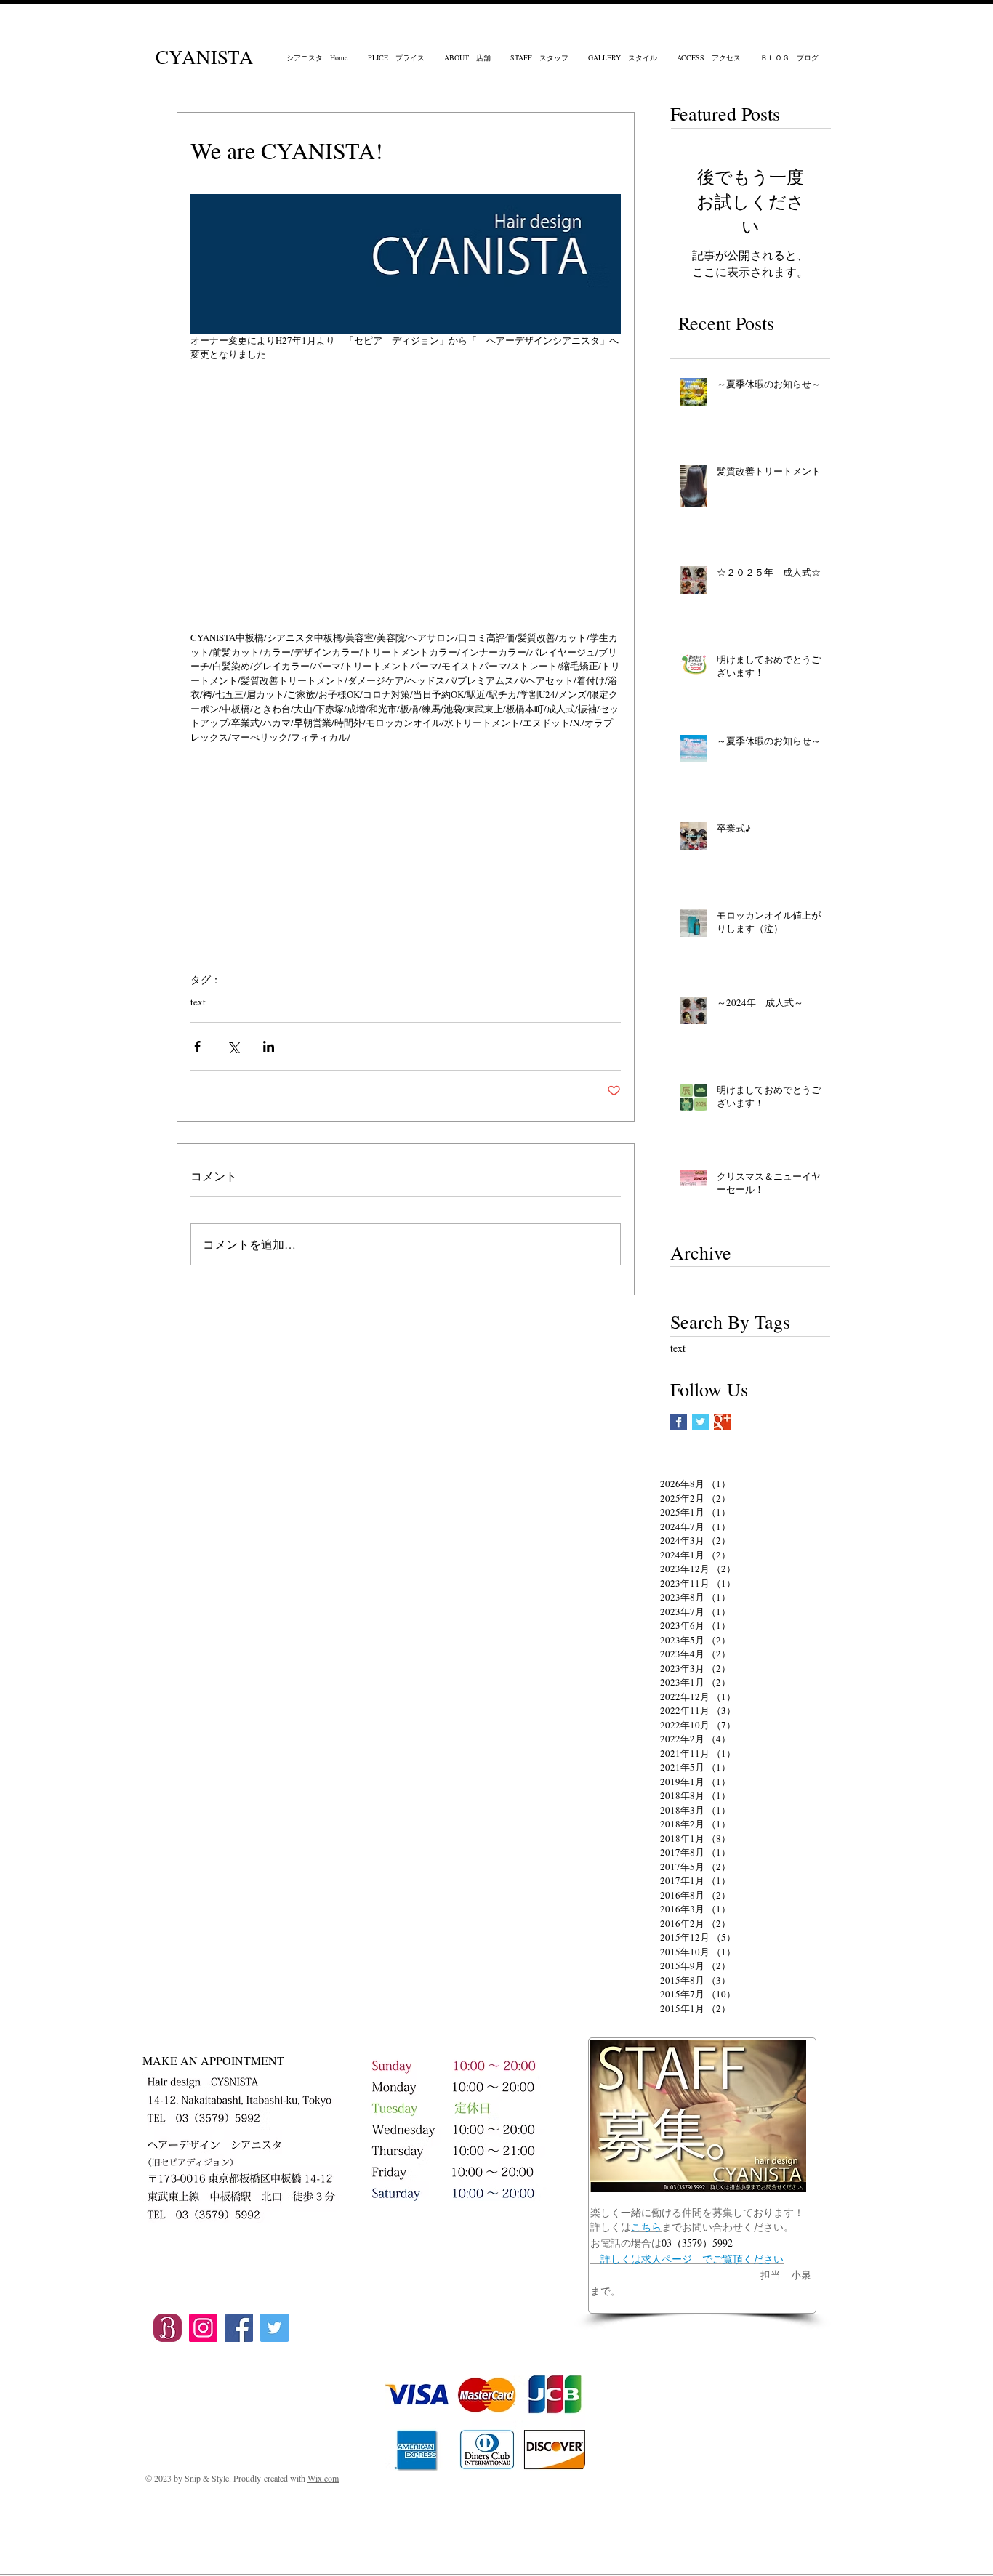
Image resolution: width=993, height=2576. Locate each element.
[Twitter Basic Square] (700, 1422)
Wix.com (323, 2478)
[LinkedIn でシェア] (269, 1046)
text (198, 1002)
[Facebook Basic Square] (679, 1422)
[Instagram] (203, 2328)
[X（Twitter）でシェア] (233, 1046)
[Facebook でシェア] (197, 1046)
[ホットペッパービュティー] (168, 2328)
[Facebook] (239, 2328)
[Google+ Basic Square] (722, 1422)
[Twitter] (274, 2328)
